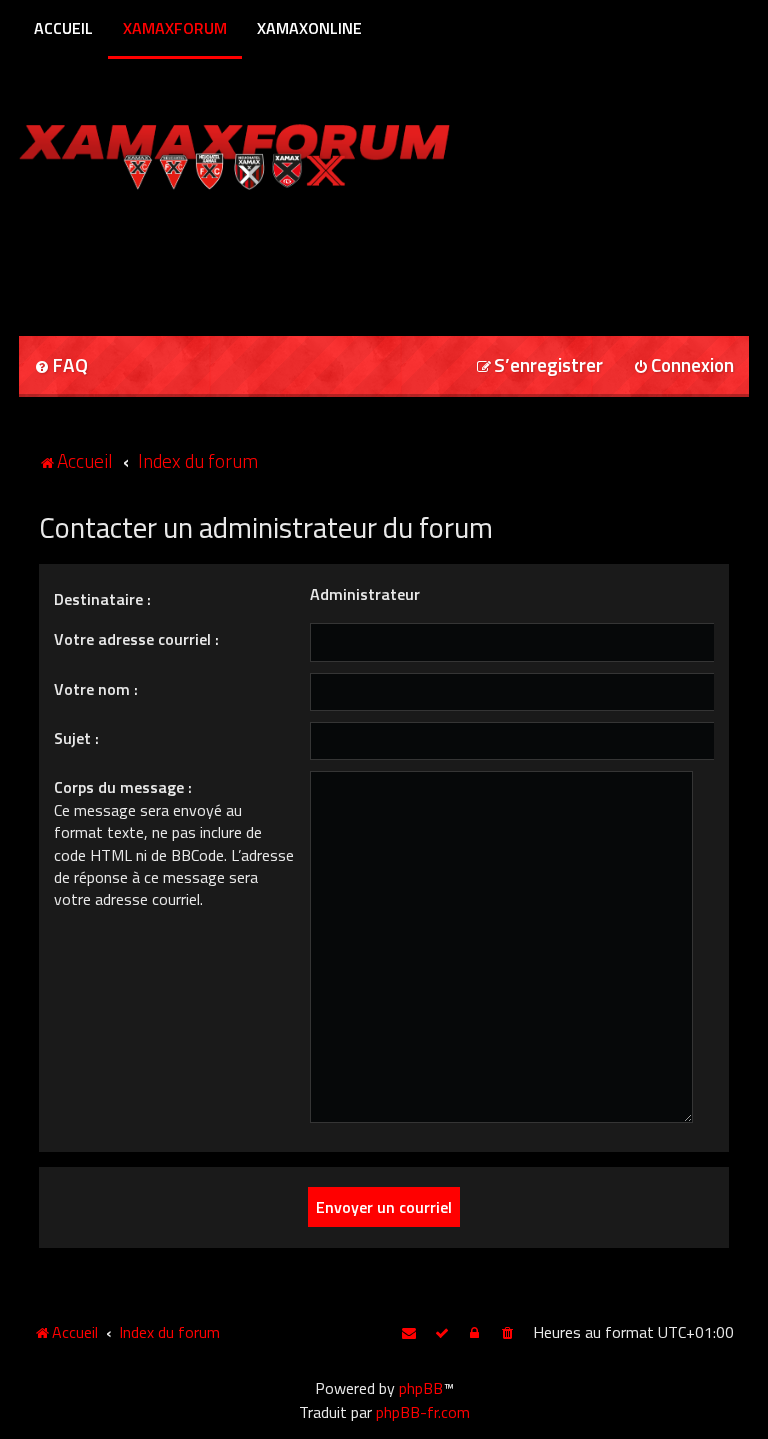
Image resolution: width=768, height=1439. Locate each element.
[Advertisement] (253, 256)
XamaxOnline (309, 28)
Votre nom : (96, 689)
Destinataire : (102, 599)
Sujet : (76, 738)
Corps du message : (123, 787)
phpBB (421, 1388)
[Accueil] (272, 152)
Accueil (63, 28)
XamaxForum (175, 28)
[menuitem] (61, 366)
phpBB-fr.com (423, 1412)
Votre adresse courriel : (136, 639)
